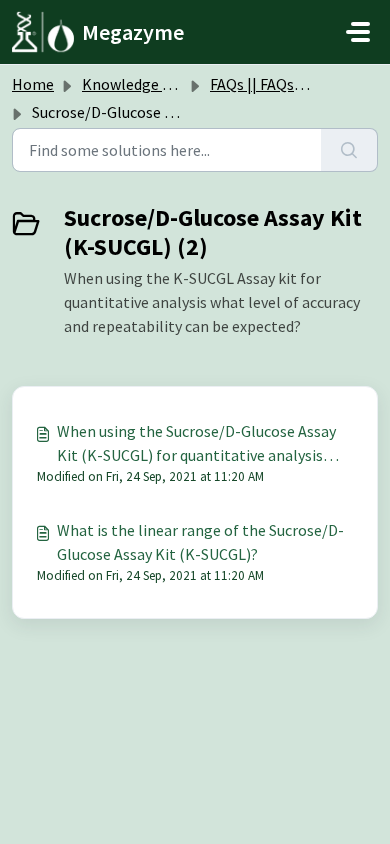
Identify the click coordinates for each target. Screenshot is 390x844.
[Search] (349, 150)
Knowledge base (138, 84)
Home (33, 84)
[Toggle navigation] (358, 32)
